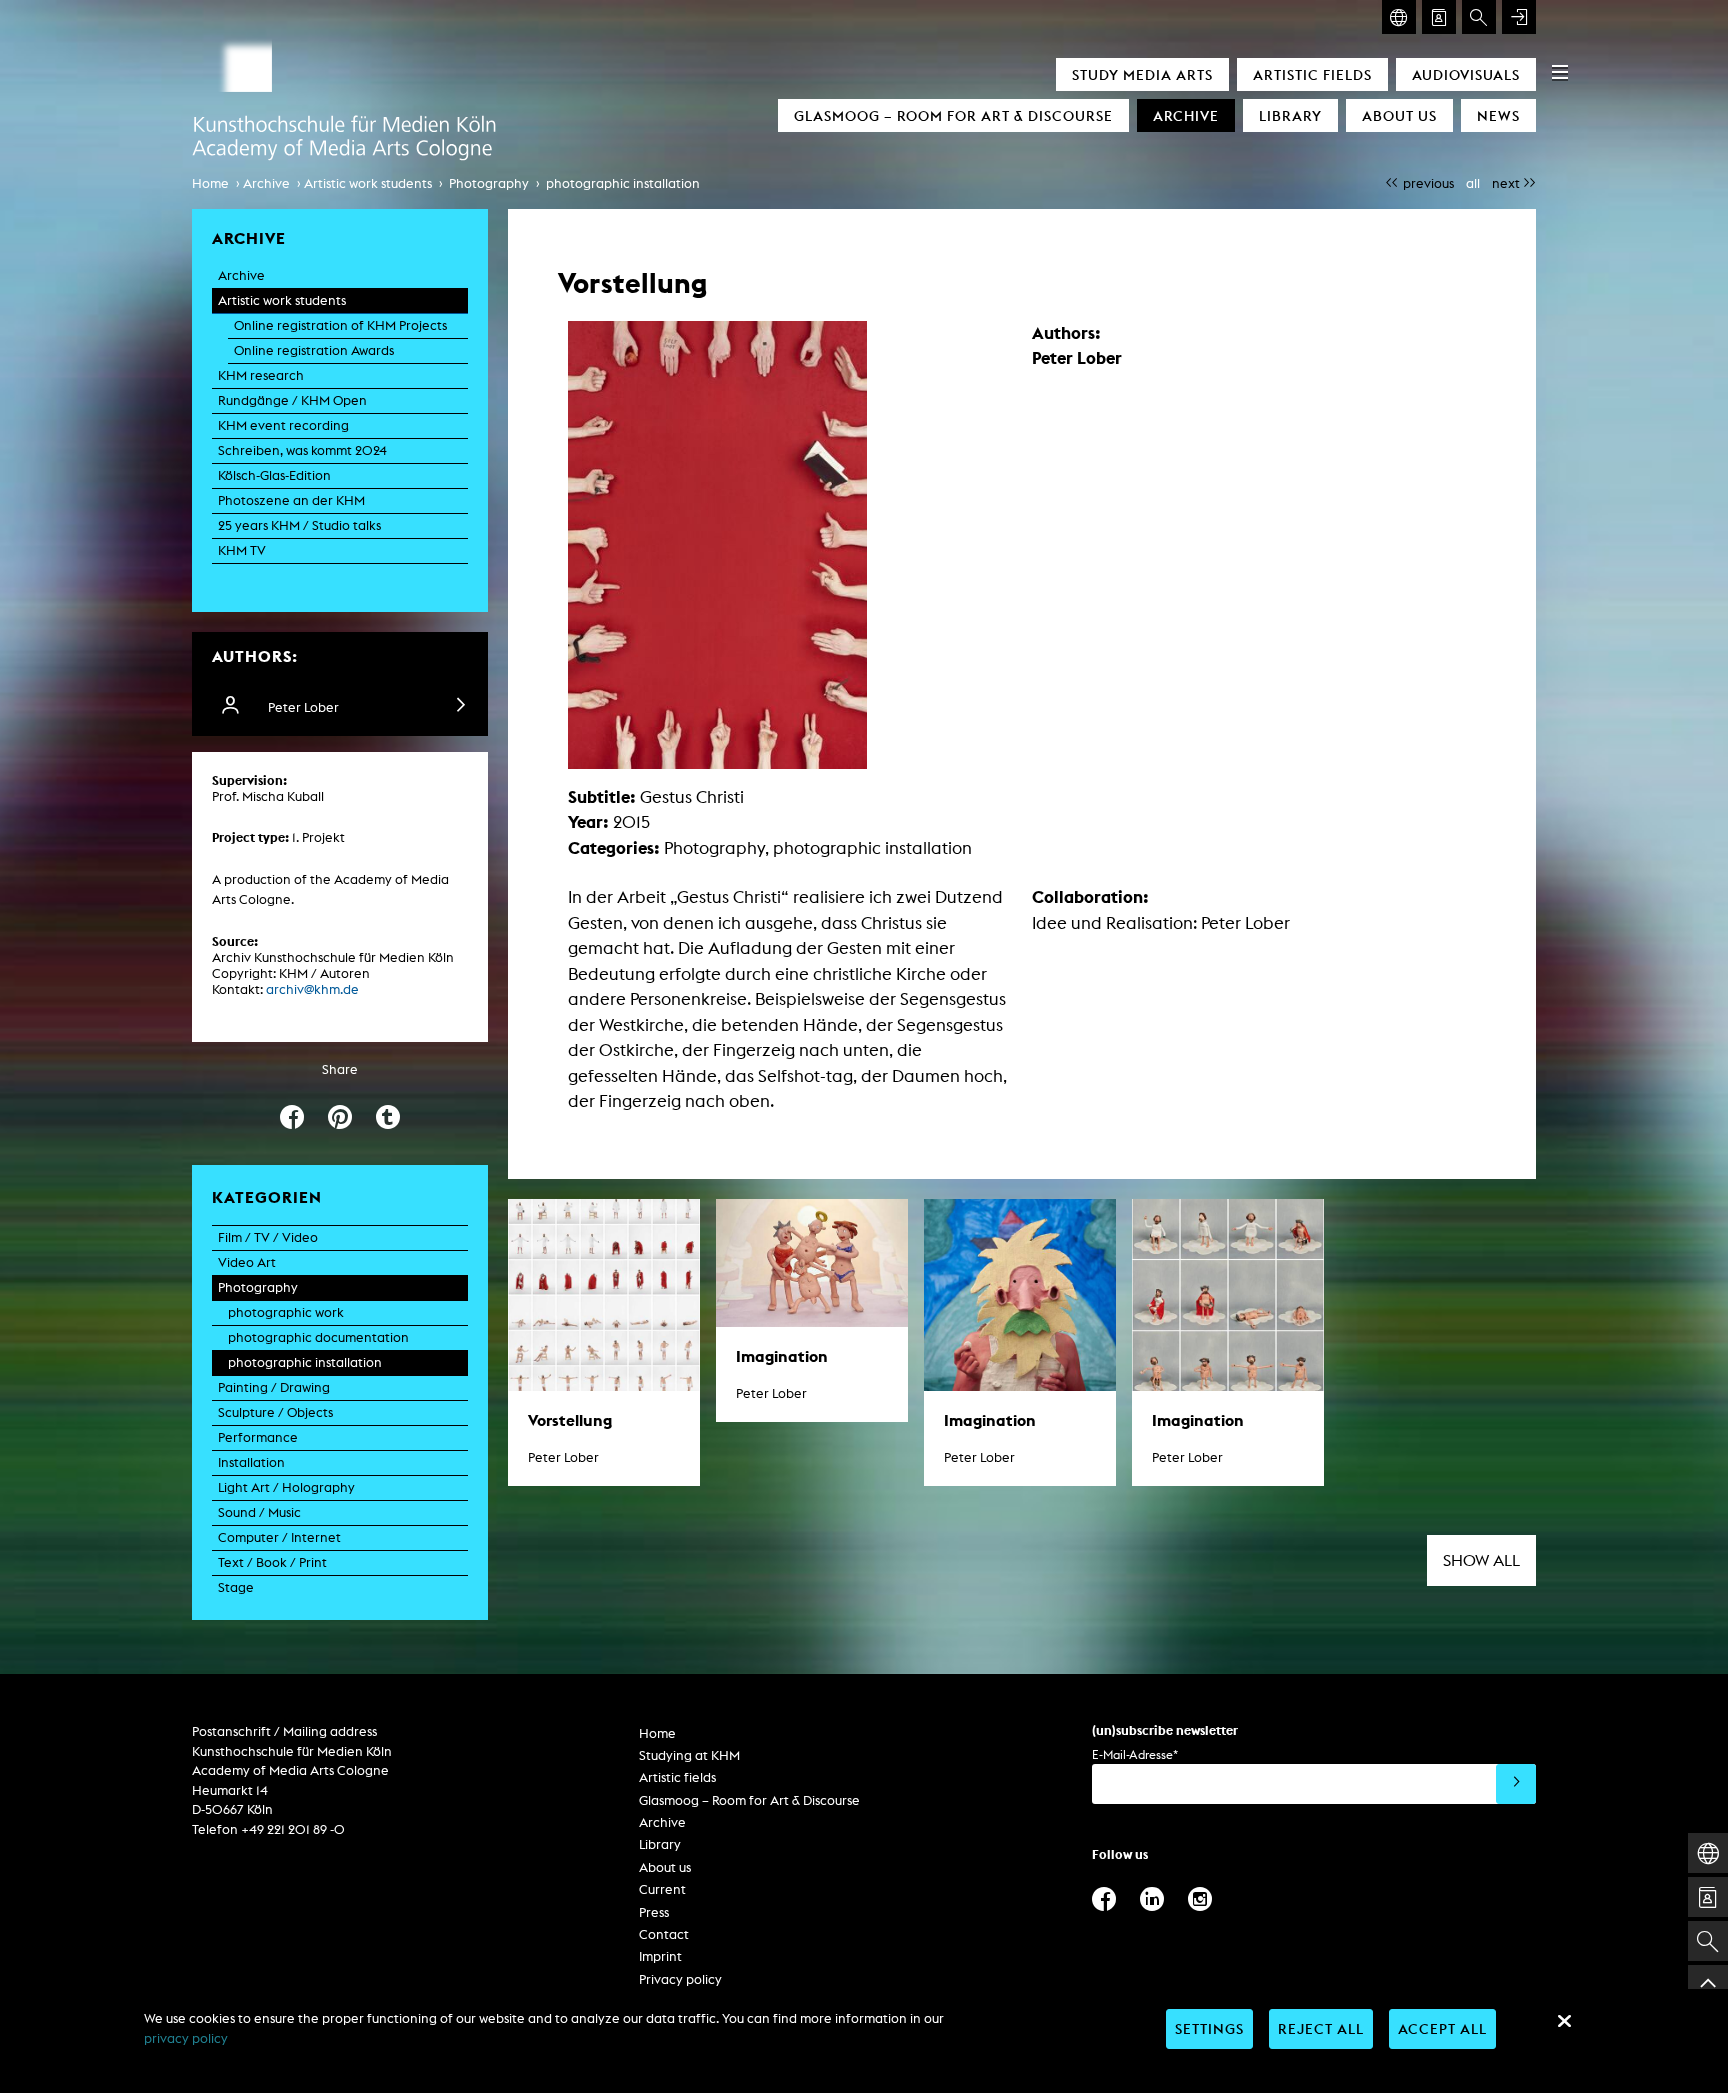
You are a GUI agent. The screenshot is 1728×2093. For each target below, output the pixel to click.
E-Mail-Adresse (1135, 1754)
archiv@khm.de (312, 989)
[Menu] (1560, 72)
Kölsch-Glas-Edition (274, 475)
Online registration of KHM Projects (340, 325)
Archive (1186, 115)
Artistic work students (368, 183)
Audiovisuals (1466, 74)
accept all (1442, 2028)
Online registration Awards (314, 350)
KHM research (261, 375)
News (1498, 115)
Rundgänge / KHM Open (292, 400)
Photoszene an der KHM (291, 500)
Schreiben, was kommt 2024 (302, 450)
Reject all (1321, 2028)
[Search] (1479, 17)
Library (1290, 115)
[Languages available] (1399, 17)
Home (210, 183)
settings (1209, 2028)
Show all (1481, 1560)
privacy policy (186, 2038)
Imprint (660, 1956)
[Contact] (1439, 17)
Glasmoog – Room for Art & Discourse (953, 115)
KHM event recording (283, 425)
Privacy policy (680, 1979)
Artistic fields (1312, 74)
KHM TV (242, 550)
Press (654, 1912)
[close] (1564, 2021)
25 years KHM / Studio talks (299, 525)
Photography (489, 183)
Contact (664, 1934)
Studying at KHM (689, 1755)
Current (662, 1889)
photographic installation (623, 183)
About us (1399, 115)
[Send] (1516, 1784)
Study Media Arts (1142, 74)
